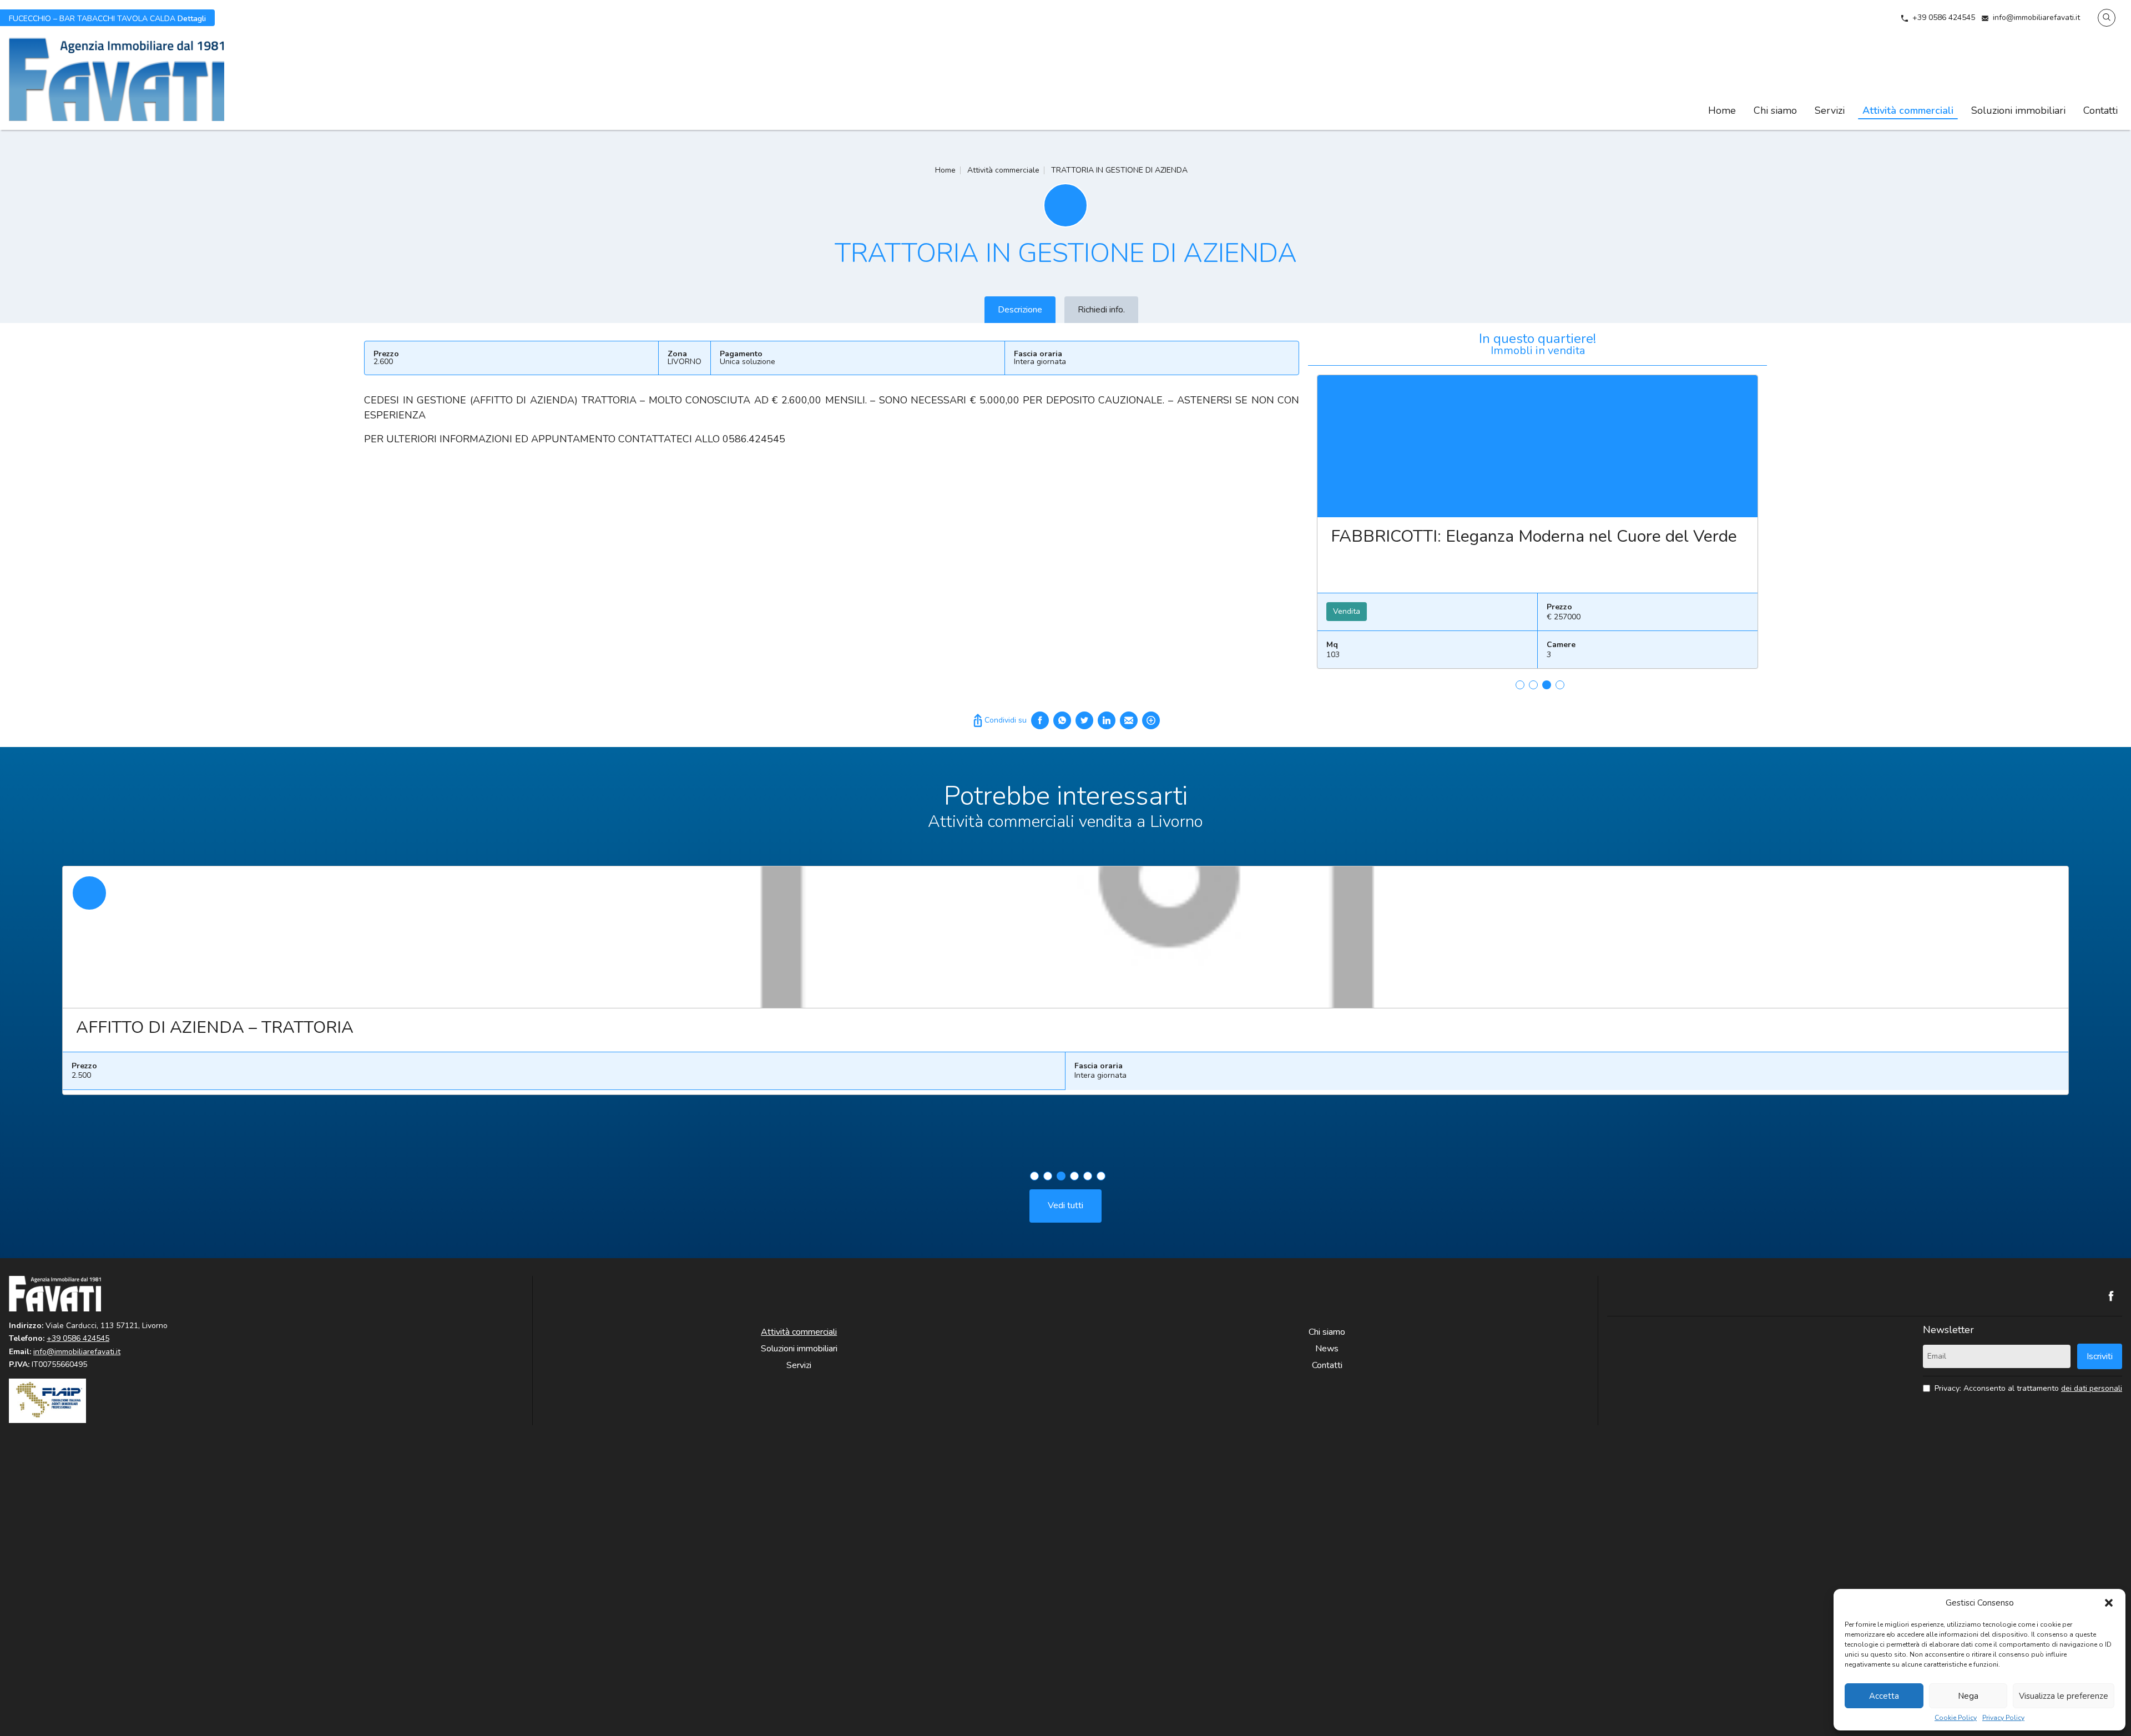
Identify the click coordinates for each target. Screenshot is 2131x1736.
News (1327, 1349)
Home (1722, 110)
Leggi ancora (1537, 446)
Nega (1968, 1696)
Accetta (1884, 1696)
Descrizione (1020, 310)
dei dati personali (2092, 1388)
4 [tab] (1560, 685)
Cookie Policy (1956, 1718)
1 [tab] (1520, 685)
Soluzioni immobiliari (2018, 110)
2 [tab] (1533, 685)
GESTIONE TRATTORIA (166, 1028)
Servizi (1830, 110)
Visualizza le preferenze (2064, 1696)
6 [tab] (1101, 1176)
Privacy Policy (2003, 1718)
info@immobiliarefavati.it (2036, 17)
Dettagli (107, 18)
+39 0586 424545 (1944, 17)
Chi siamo (1775, 110)
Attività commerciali (1908, 110)
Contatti (2100, 110)
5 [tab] (1088, 1176)
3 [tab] (1547, 685)
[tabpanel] (1537, 526)
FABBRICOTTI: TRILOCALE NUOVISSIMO (1488, 536)
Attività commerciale (1003, 170)
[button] (2109, 1603)
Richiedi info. (1101, 310)
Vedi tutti (1065, 1205)
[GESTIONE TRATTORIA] (1065, 937)
